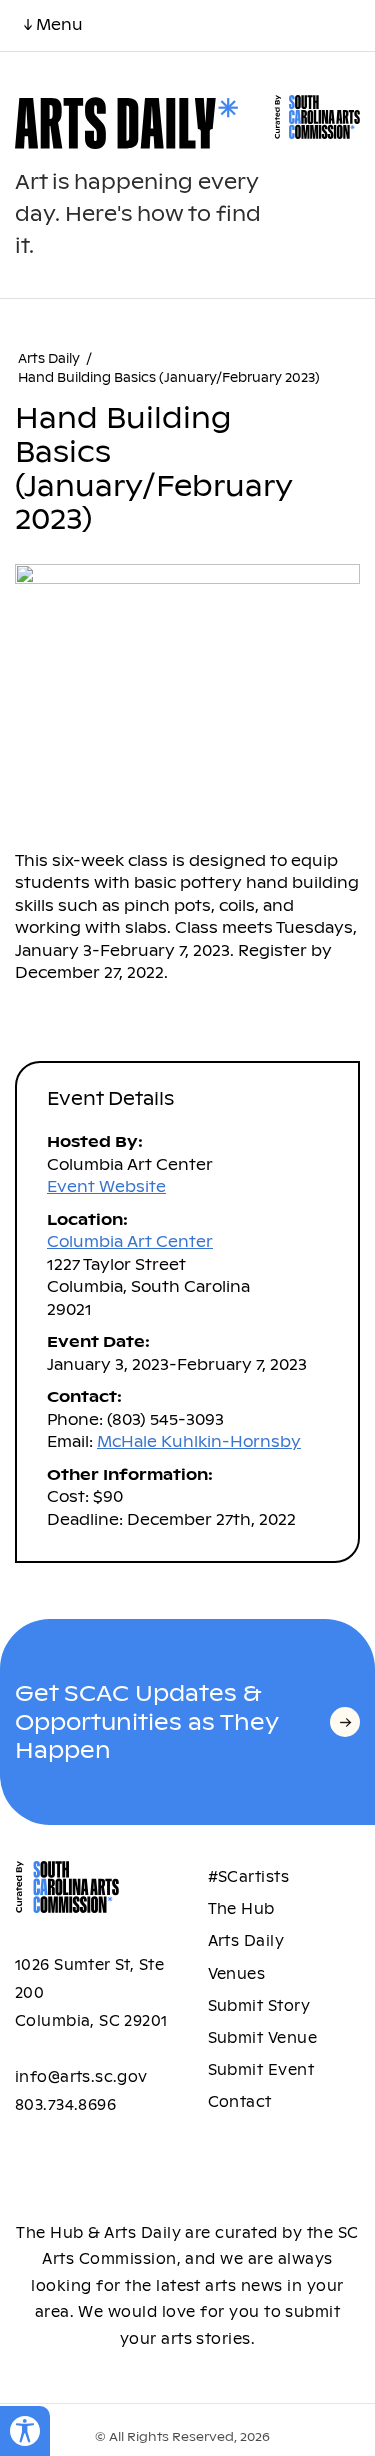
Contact (240, 2102)
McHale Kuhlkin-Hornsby (199, 1441)
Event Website (106, 1186)
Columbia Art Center (130, 1241)
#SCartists (249, 1877)
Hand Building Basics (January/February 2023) (169, 378)
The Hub (241, 1909)
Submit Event (261, 2070)
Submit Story (259, 2006)
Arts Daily (49, 359)
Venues (237, 1974)
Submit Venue (263, 2038)
